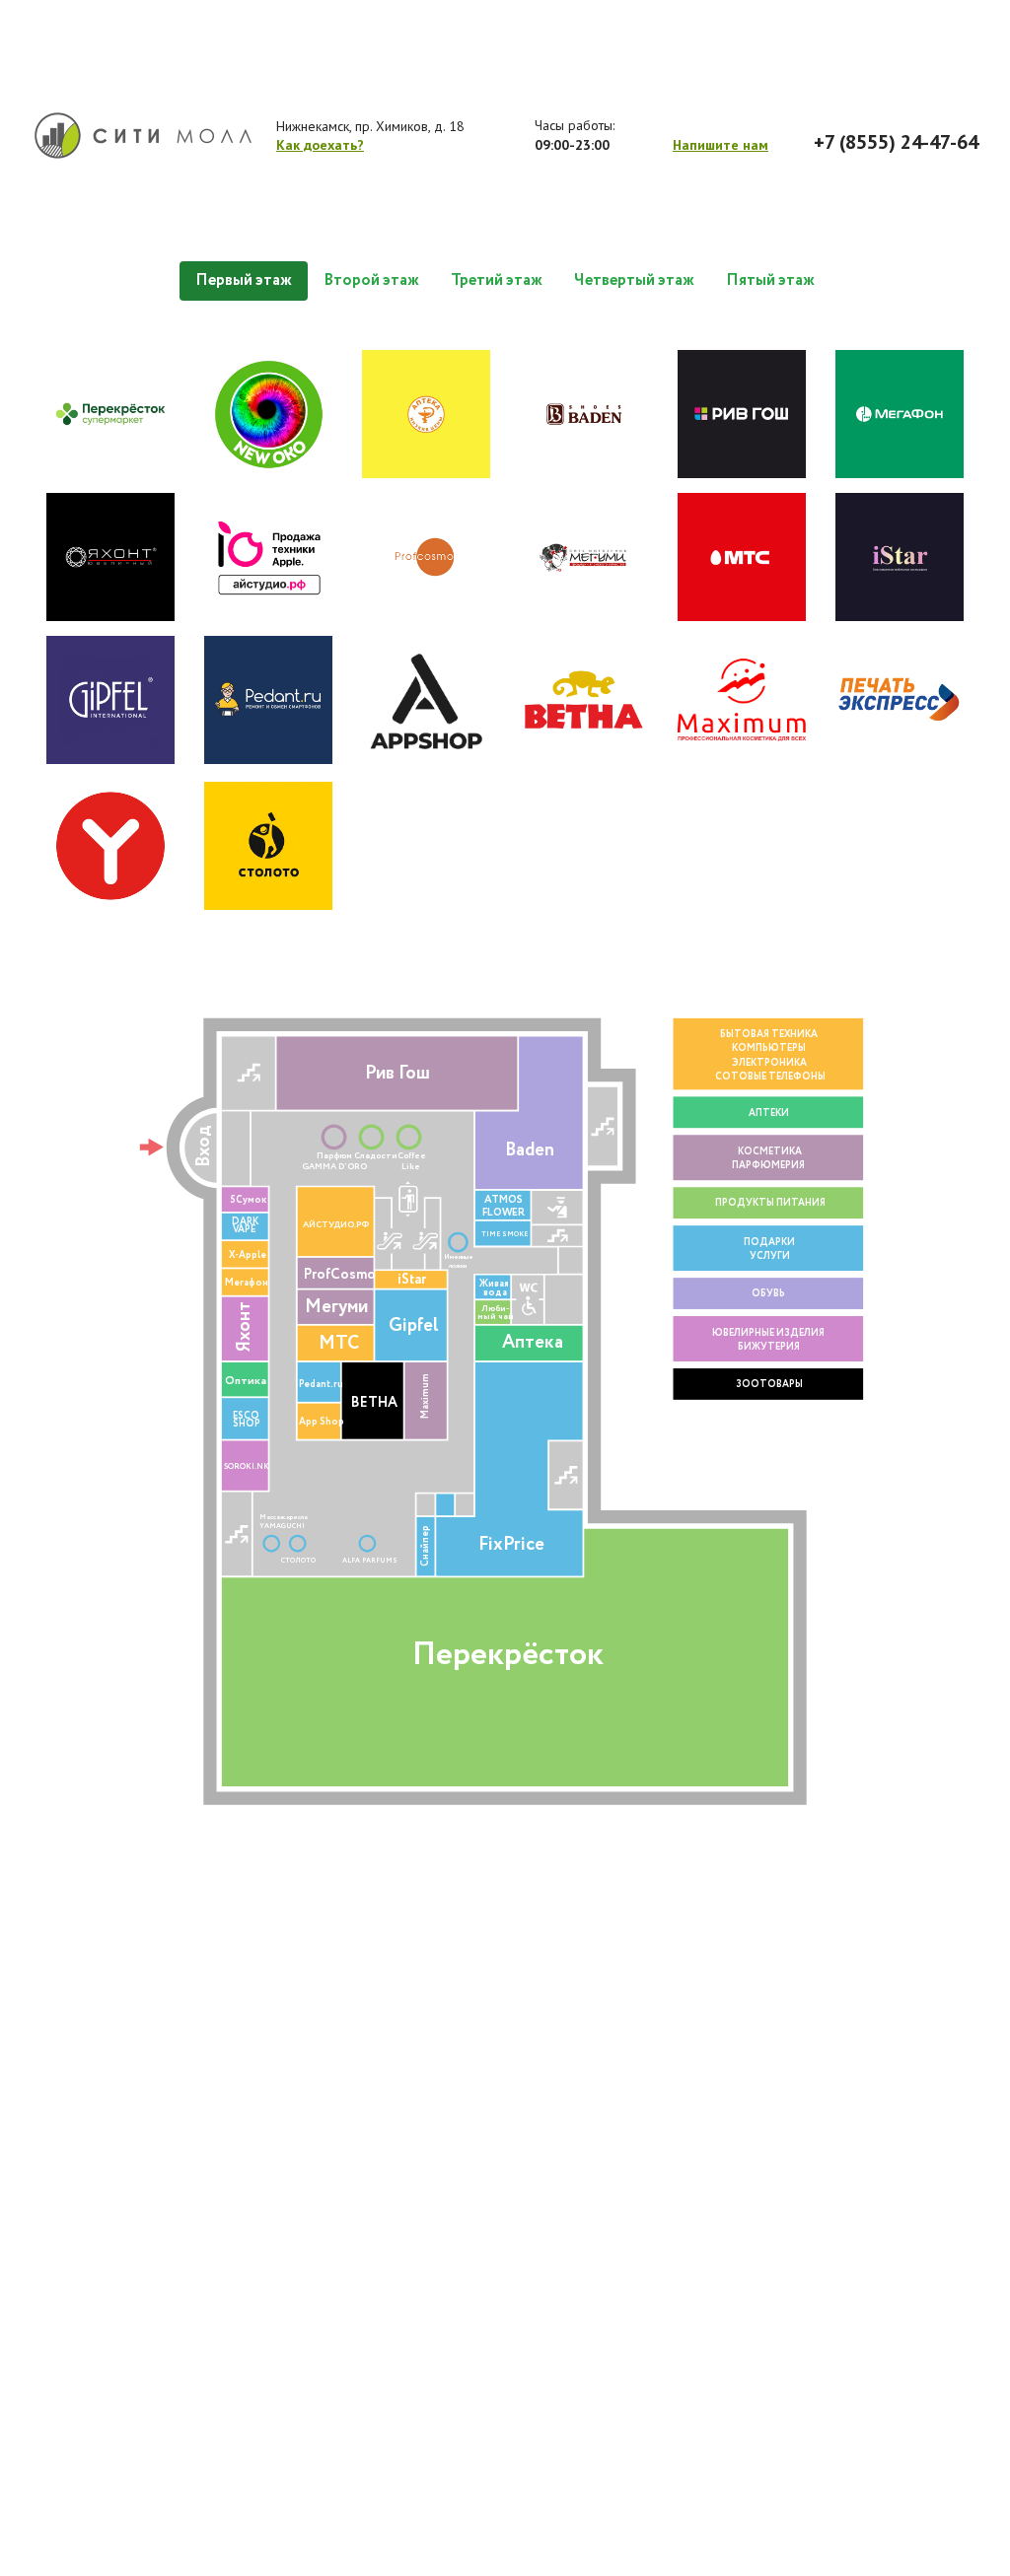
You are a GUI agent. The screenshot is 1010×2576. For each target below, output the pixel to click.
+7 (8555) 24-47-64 (896, 142)
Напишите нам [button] (721, 145)
